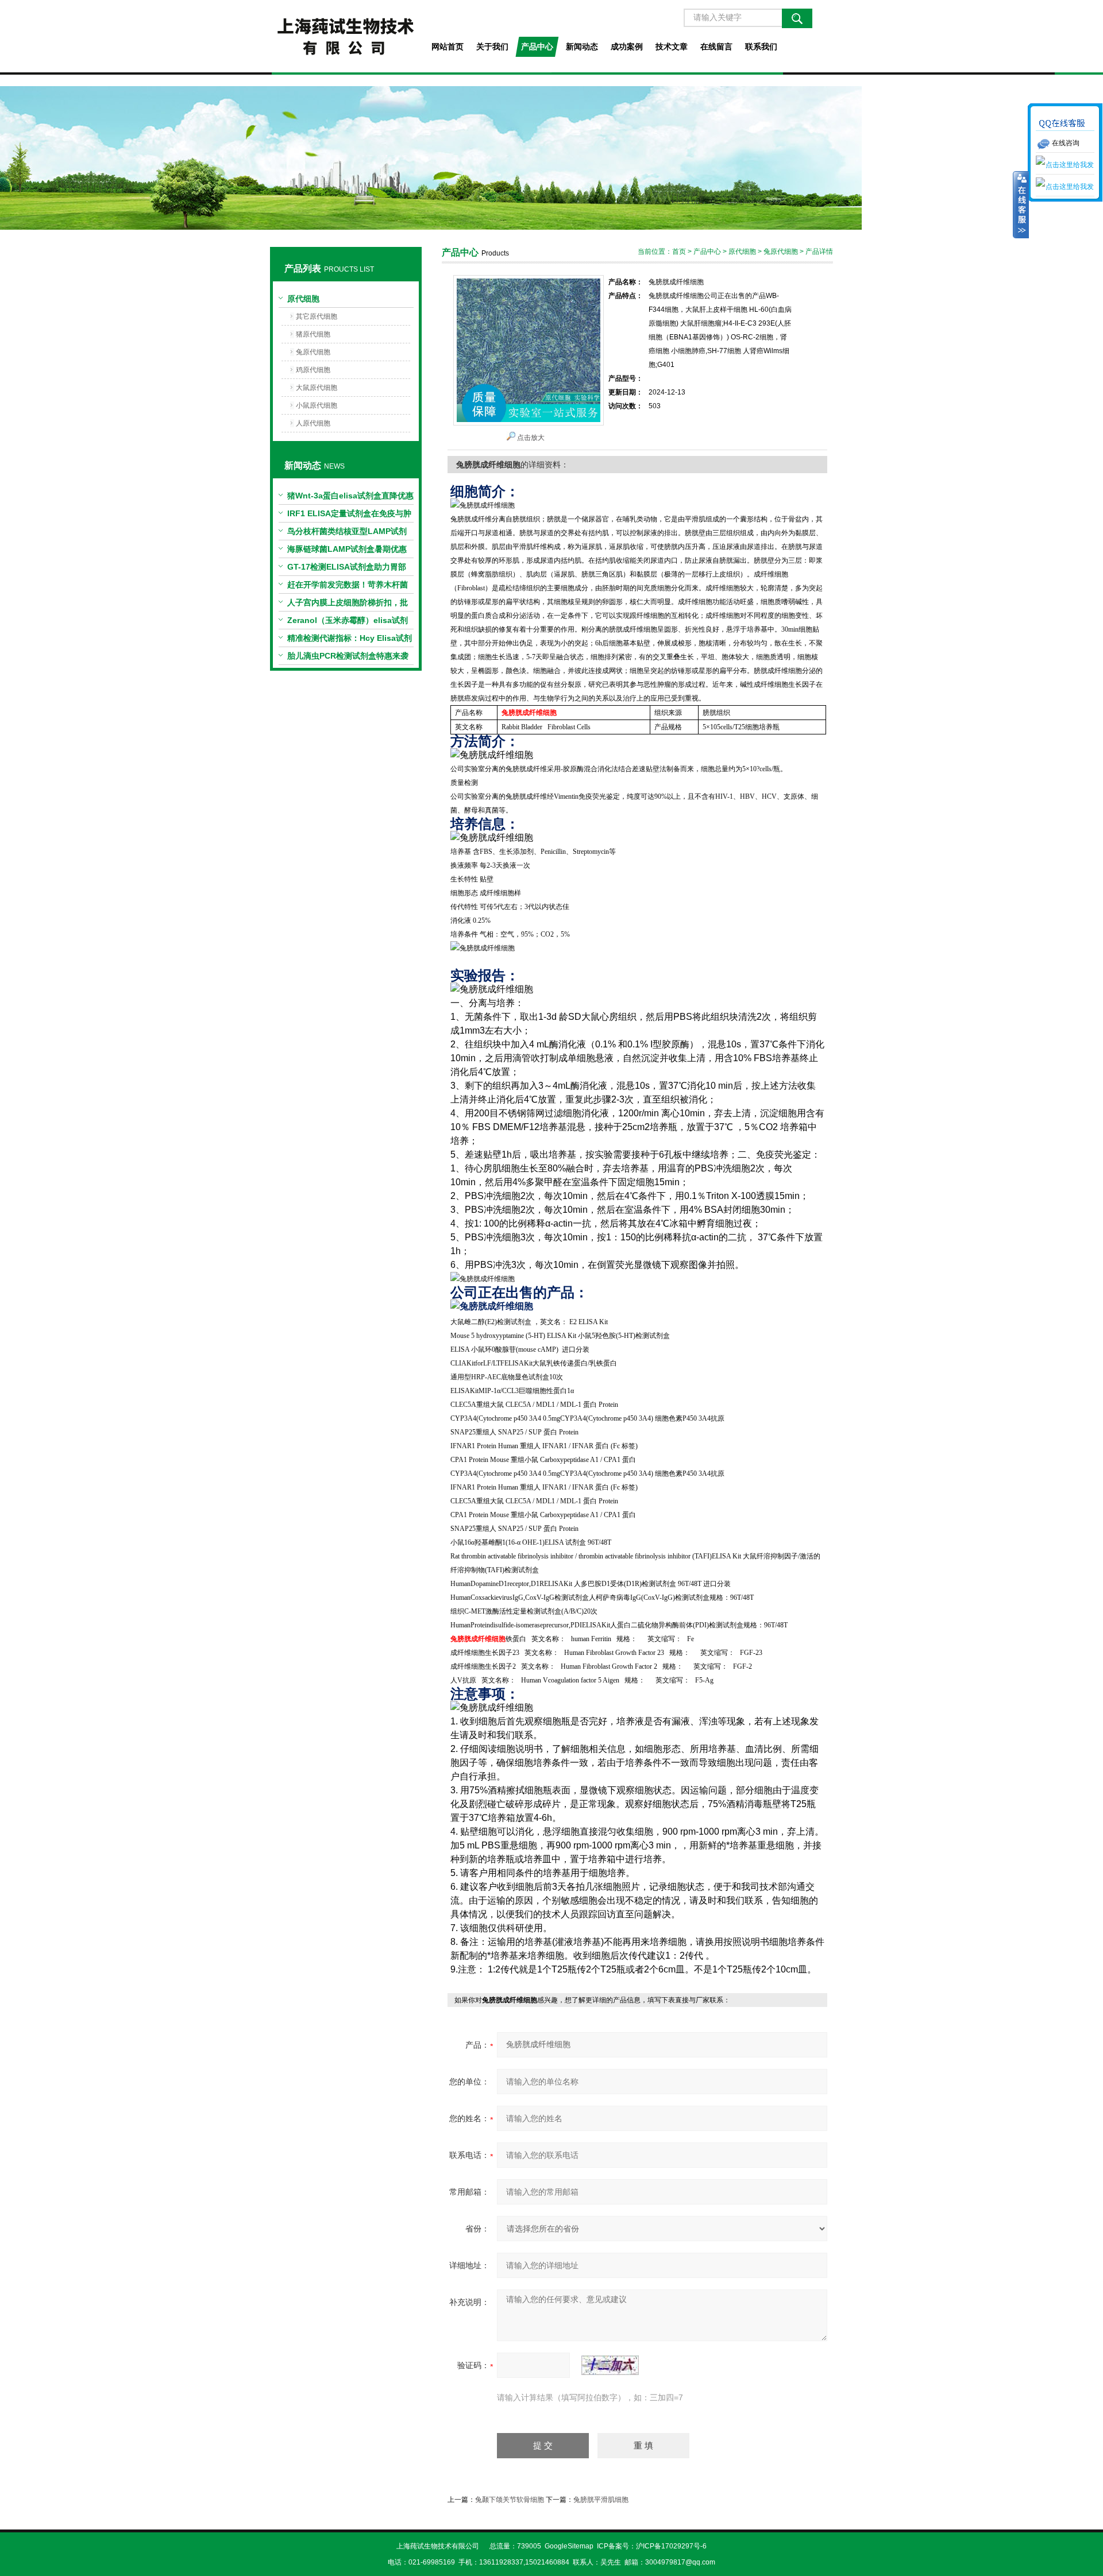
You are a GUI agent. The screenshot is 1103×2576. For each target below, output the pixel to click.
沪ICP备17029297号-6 (671, 2546)
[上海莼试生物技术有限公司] (346, 36)
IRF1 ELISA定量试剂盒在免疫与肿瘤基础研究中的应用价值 (349, 516)
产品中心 (537, 47)
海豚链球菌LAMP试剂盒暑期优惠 (347, 549)
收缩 (1021, 205)
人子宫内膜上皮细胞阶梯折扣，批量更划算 (348, 605)
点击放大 (531, 438)
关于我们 (492, 47)
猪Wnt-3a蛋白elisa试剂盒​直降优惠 (350, 496)
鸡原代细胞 (313, 370)
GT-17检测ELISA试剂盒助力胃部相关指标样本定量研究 (347, 569)
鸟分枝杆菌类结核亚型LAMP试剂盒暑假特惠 (347, 533)
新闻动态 (582, 47)
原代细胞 (303, 299)
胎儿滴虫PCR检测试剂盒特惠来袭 (348, 656)
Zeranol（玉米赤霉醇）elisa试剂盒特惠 (348, 622)
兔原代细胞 (313, 352)
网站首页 (448, 47)
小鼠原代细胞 (317, 405)
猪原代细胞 (313, 334)
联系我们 (761, 47)
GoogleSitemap (569, 2546)
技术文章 (672, 47)
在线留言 (716, 47)
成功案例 (627, 47)
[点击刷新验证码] (610, 2365)
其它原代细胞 (317, 316)
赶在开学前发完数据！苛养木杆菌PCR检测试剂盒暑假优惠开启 (348, 587)
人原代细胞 (313, 423)
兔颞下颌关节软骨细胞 (510, 2500)
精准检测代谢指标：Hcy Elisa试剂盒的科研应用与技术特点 (350, 640)
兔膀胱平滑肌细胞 (601, 2500)
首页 (679, 252)
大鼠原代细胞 (317, 388)
